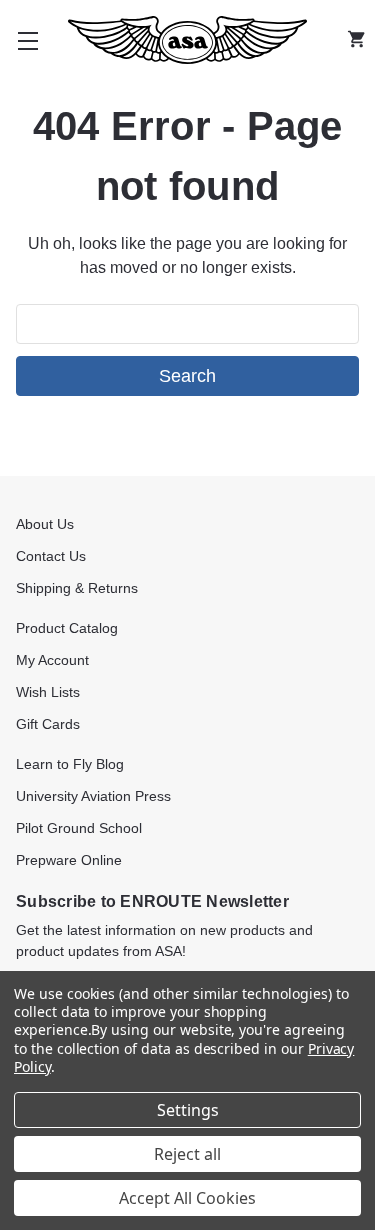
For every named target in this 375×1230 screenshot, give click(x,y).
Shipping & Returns (77, 588)
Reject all (187, 1154)
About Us (45, 524)
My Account (52, 660)
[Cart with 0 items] (361, 40)
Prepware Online (69, 860)
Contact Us (51, 556)
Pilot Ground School (79, 828)
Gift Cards (48, 724)
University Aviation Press (93, 796)
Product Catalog (67, 628)
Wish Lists (48, 692)
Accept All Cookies (187, 1198)
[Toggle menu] (28, 40)
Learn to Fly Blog (70, 764)
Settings (188, 1110)
